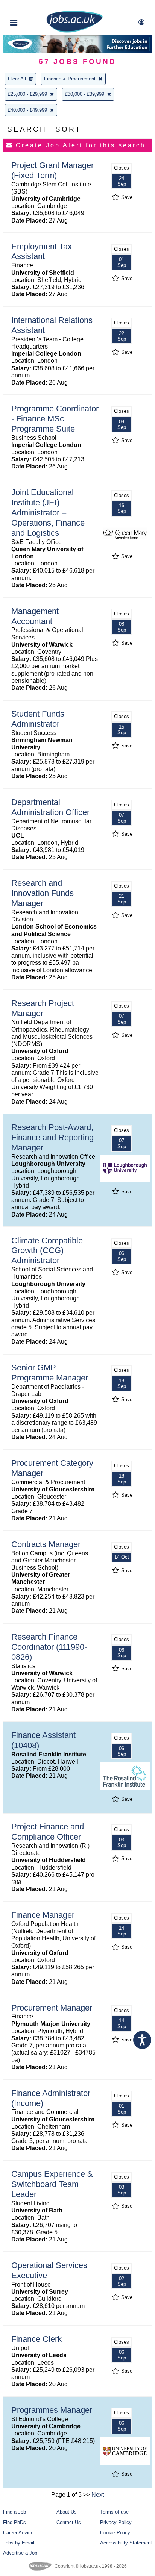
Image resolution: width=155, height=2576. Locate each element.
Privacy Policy (116, 2522)
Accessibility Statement (126, 2543)
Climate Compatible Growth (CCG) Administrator (47, 1251)
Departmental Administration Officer (50, 807)
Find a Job (14, 2512)
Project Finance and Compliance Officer (48, 1832)
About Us (67, 2512)
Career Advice (18, 2533)
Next (98, 2495)
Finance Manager (43, 1915)
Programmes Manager (52, 2410)
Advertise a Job (20, 2553)
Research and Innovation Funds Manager (43, 893)
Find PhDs (14, 2522)
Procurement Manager (52, 2008)
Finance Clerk (36, 2339)
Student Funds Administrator (38, 719)
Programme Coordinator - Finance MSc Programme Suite (55, 419)
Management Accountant (35, 616)
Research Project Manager (43, 1008)
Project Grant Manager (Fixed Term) (52, 170)
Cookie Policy (115, 2533)
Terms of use (114, 2512)
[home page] (74, 31)
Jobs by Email (19, 2543)
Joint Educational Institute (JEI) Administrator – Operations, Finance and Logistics (48, 513)
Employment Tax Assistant (42, 252)
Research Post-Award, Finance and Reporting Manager (52, 1137)
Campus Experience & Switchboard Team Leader (52, 2184)
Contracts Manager (46, 1544)
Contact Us (69, 2522)
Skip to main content (30, 7)
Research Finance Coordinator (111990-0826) (49, 1647)
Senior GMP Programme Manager (50, 1373)
